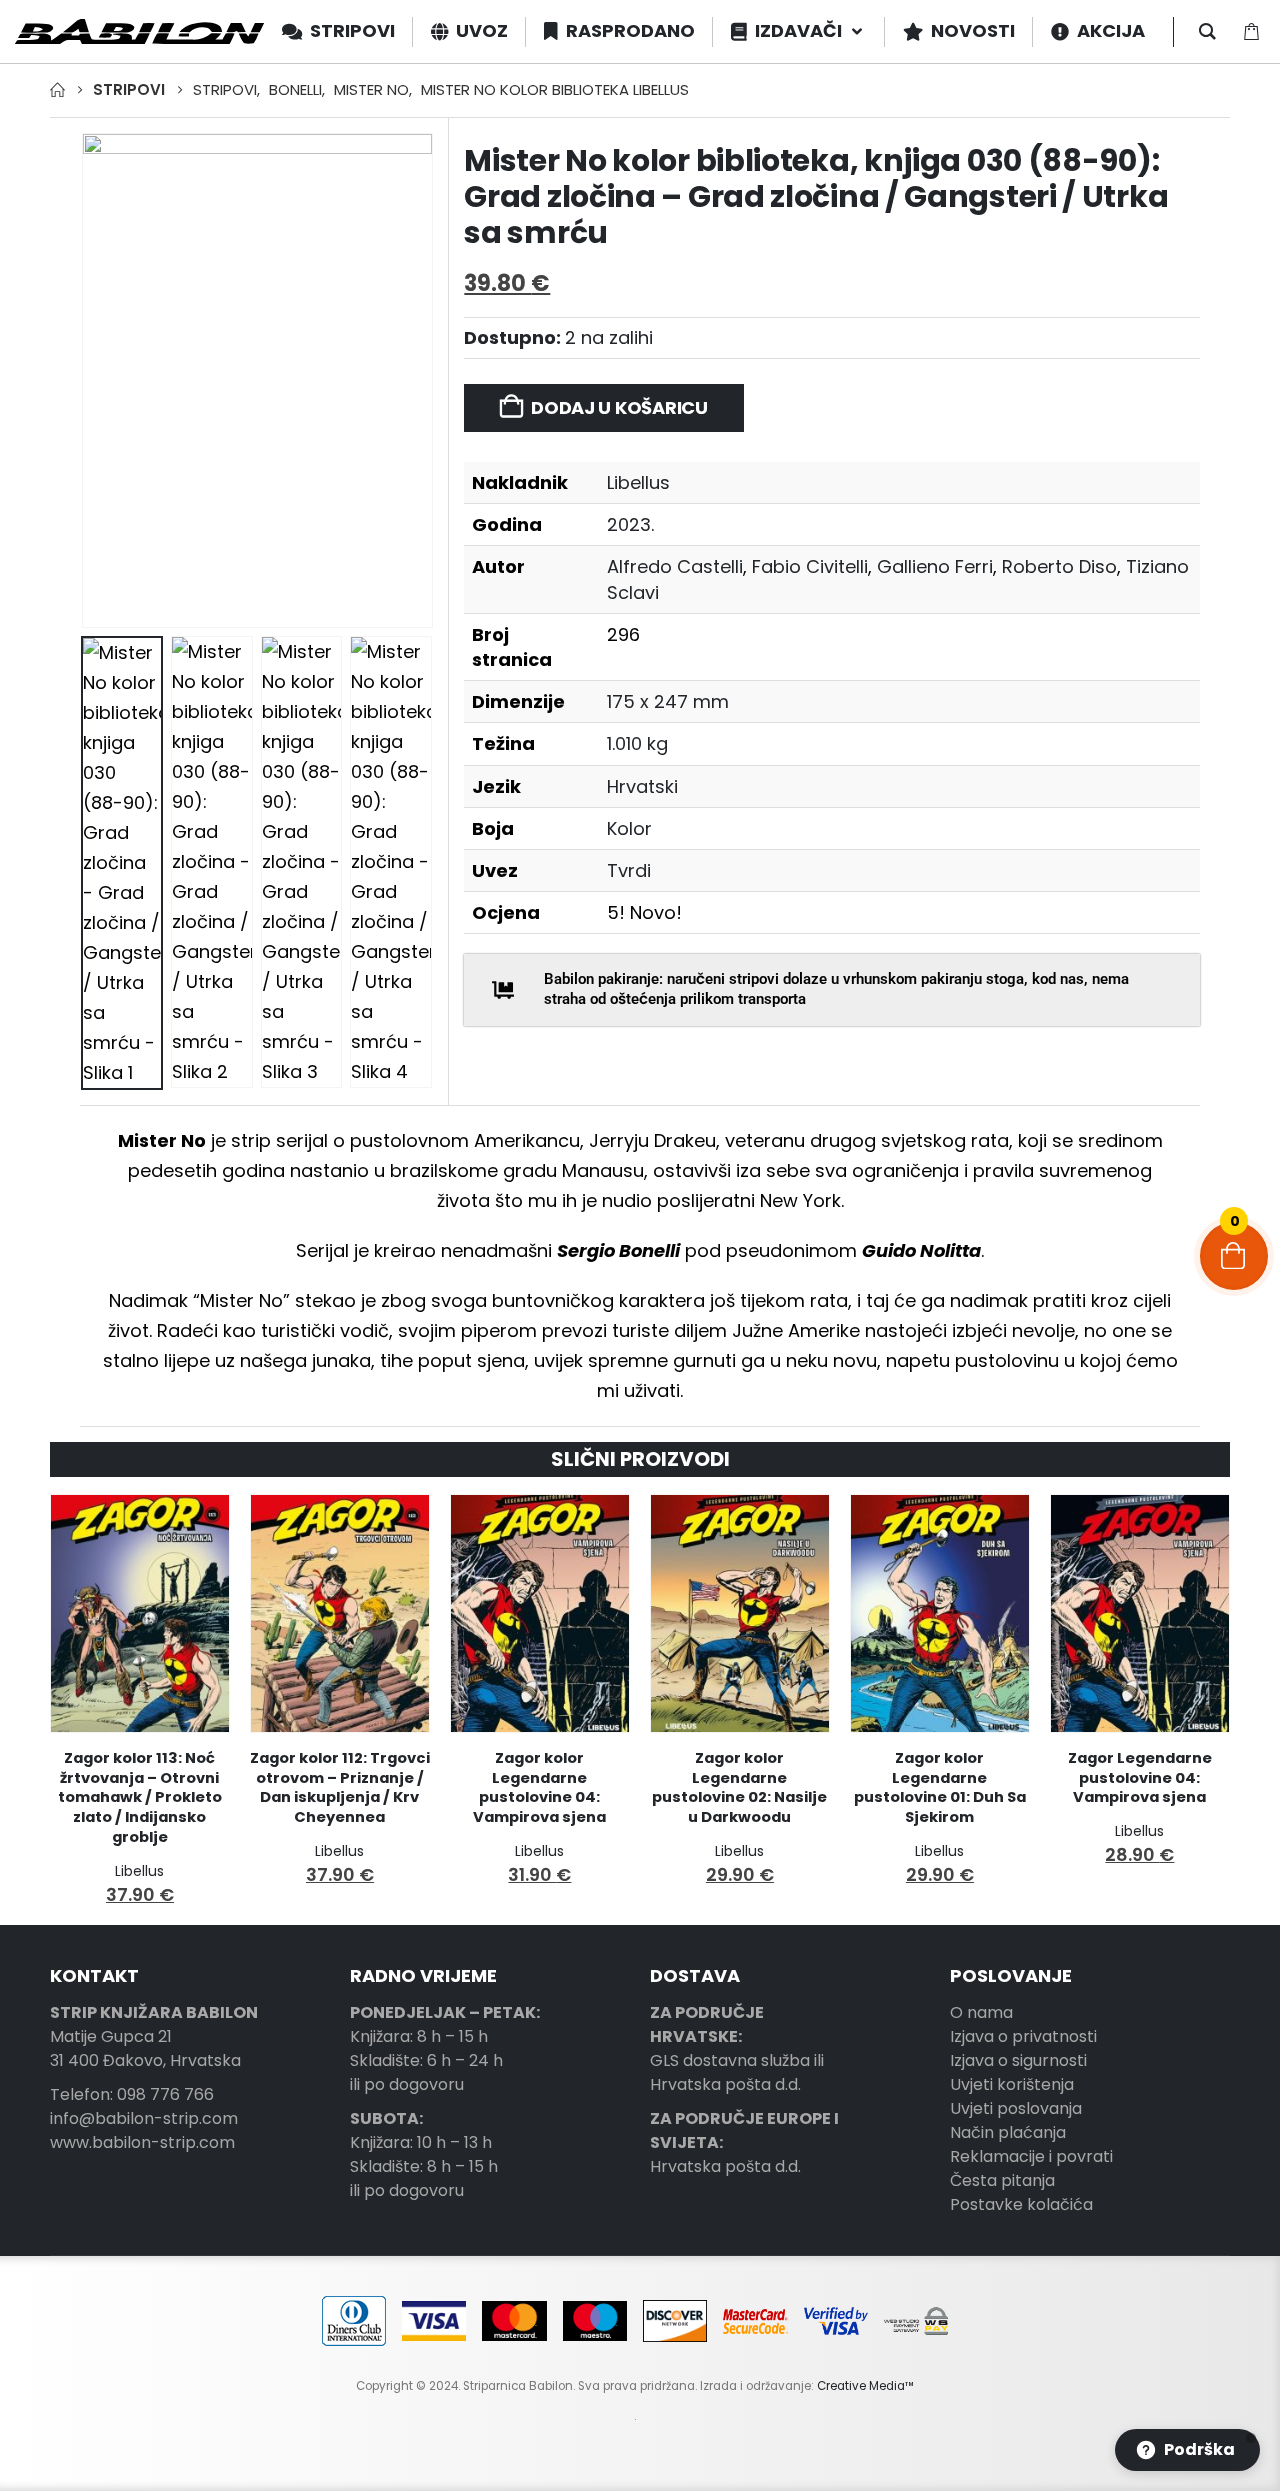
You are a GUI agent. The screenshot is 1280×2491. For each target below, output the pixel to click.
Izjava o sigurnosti (1018, 2060)
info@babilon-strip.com (144, 2118)
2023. (630, 524)
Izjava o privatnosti (1023, 2036)
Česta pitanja (1002, 2180)
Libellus (638, 482)
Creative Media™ (865, 2386)
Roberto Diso (1059, 566)
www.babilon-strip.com (142, 2142)
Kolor (629, 828)
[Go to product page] (140, 1613)
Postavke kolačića (1021, 2204)
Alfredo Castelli (675, 566)
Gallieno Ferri (935, 566)
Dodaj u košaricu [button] (196, 1528)
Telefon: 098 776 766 (132, 2094)
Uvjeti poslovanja (1016, 2108)
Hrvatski (642, 786)
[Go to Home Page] (57, 90)
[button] (85, 380)
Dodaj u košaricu (619, 407)
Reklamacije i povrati (1031, 2156)
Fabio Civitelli (810, 566)
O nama (981, 2012)
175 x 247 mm (668, 701)
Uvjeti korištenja (1012, 2084)
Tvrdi (629, 870)
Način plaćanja (1008, 2132)
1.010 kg (637, 743)
